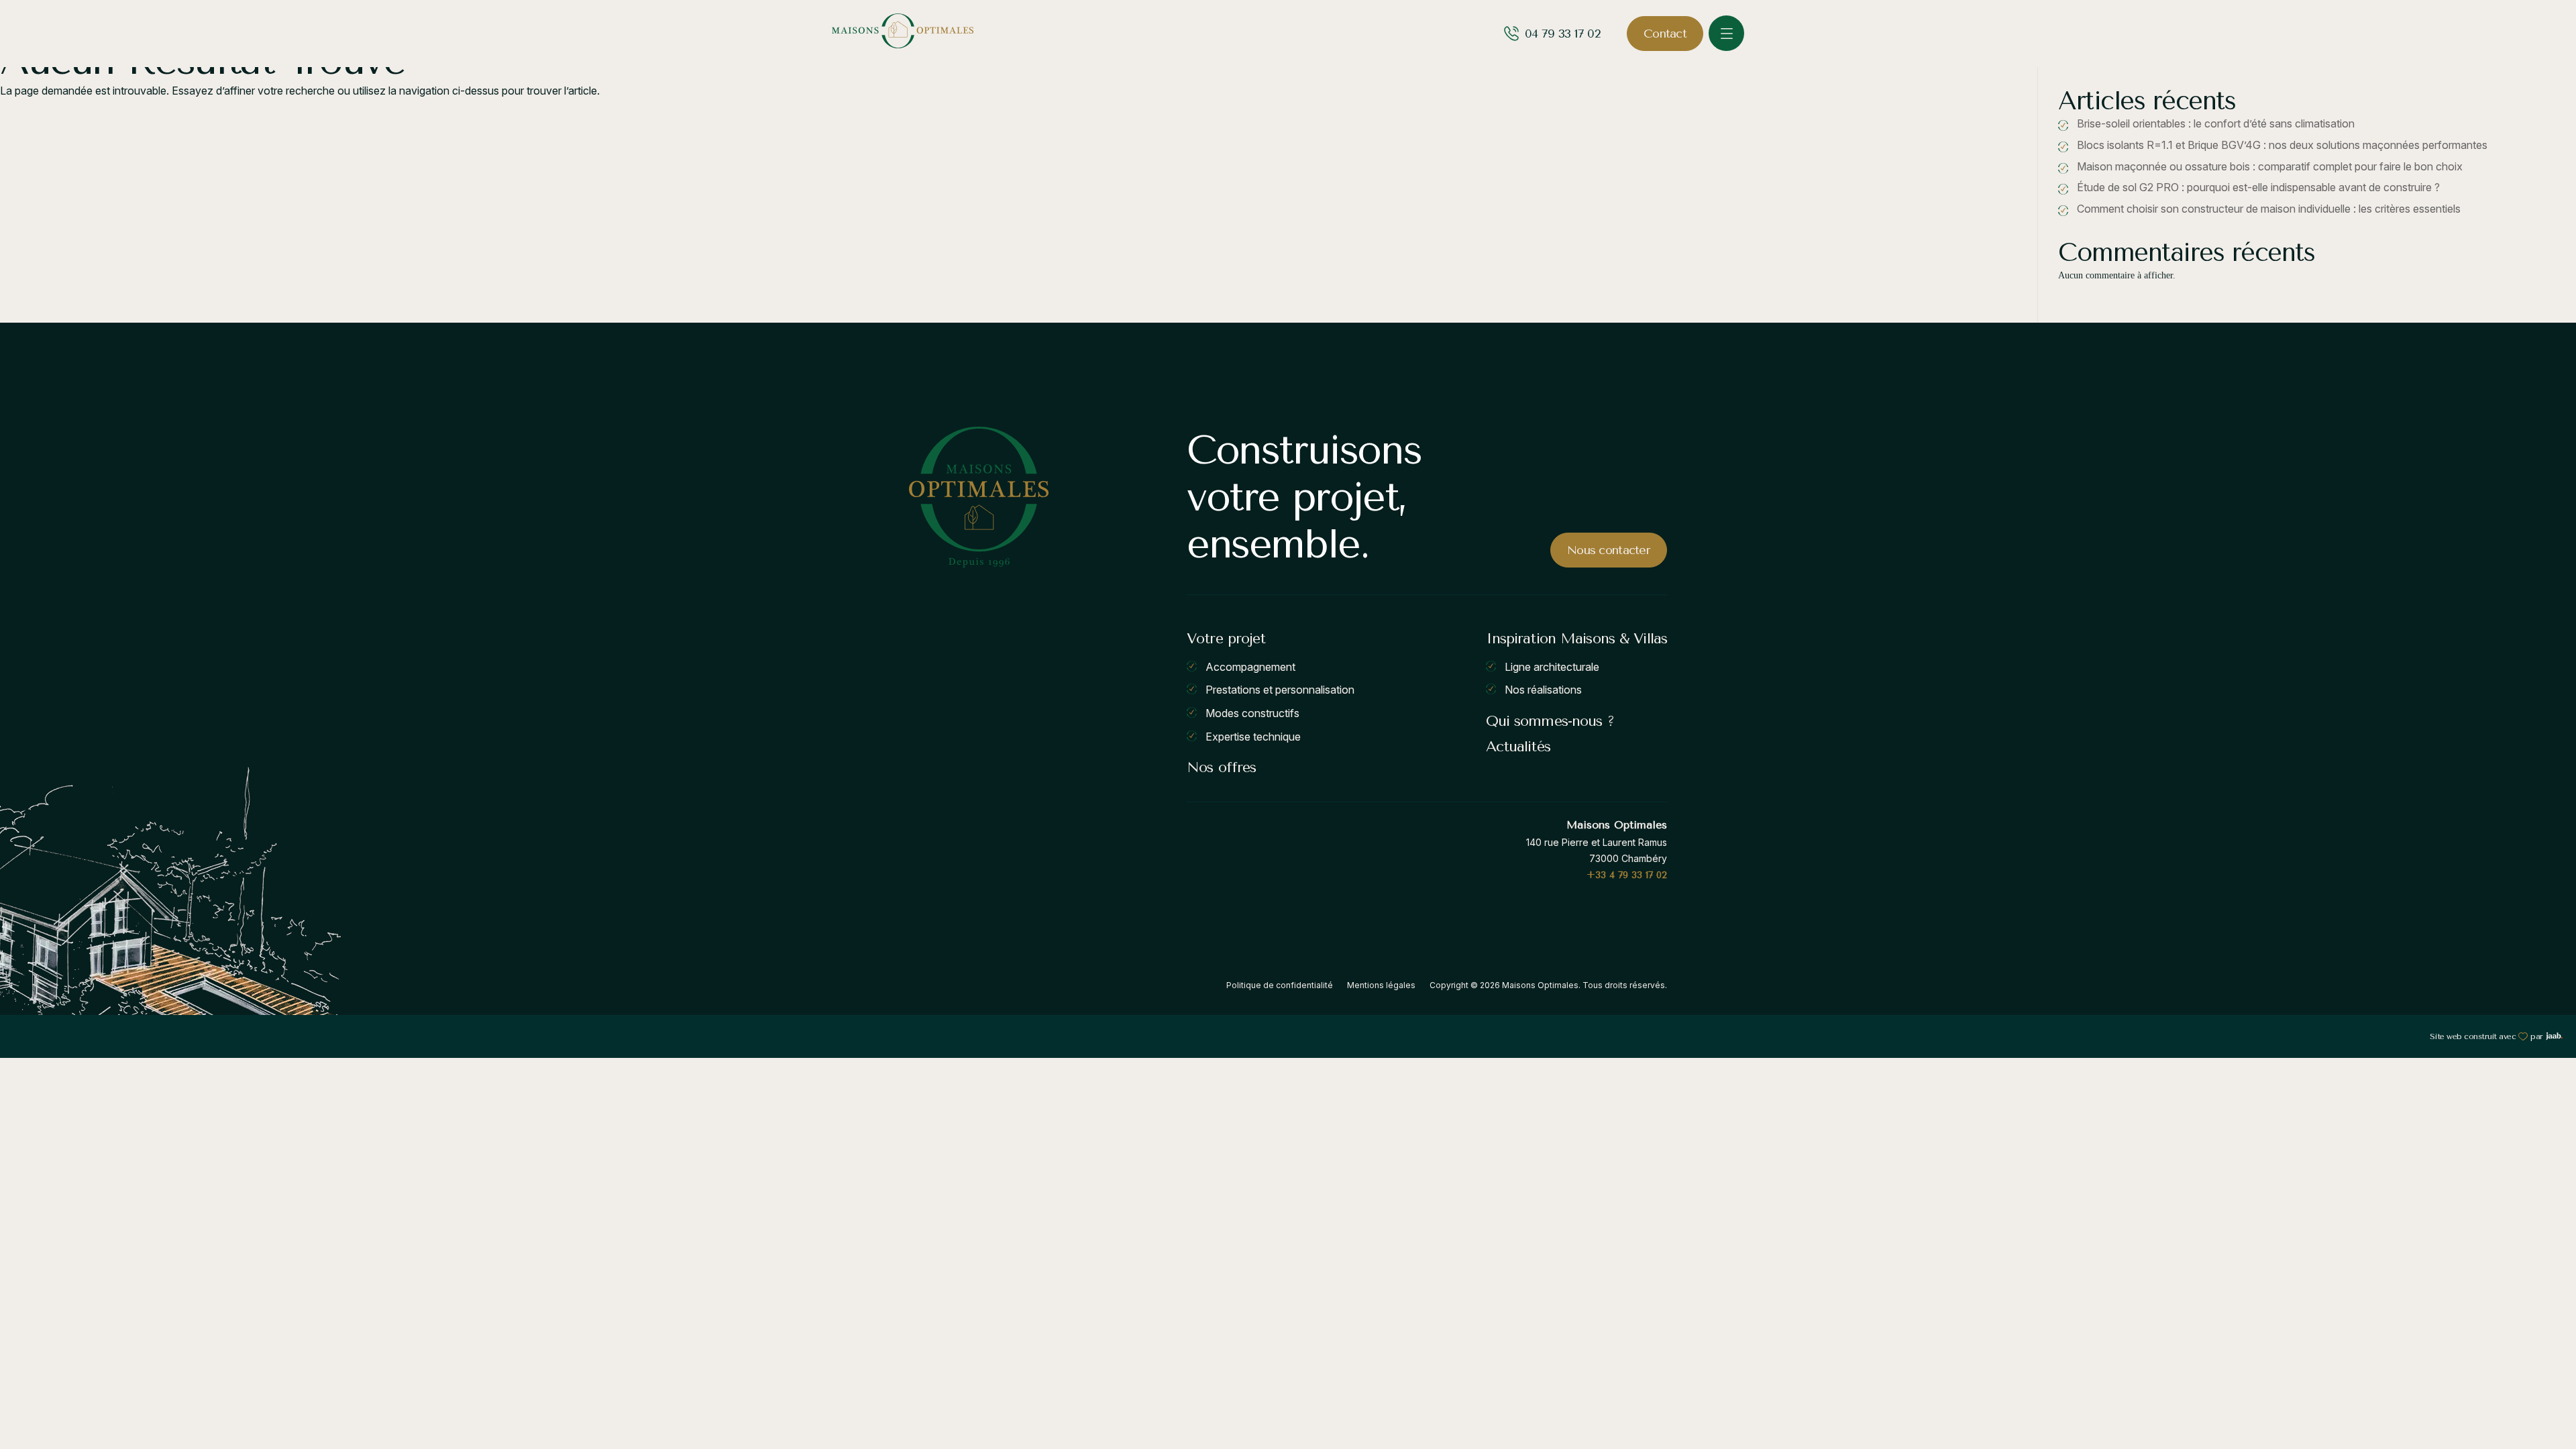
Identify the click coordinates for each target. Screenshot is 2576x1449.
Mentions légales (1381, 985)
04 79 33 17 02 (1562, 34)
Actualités (1518, 747)
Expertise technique (1253, 736)
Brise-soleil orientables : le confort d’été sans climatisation (2216, 123)
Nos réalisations (1543, 690)
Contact (1665, 34)
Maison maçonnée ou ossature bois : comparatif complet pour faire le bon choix (2270, 166)
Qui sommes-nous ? (1550, 721)
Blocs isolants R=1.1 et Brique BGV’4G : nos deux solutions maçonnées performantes (2282, 145)
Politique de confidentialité (1280, 985)
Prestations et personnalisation (1280, 690)
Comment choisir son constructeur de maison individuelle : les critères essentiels (2269, 209)
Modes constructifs (1252, 713)
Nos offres (1221, 767)
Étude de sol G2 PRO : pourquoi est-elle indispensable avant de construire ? (2258, 187)
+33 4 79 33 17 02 (1627, 875)
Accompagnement (1250, 666)
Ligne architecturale (1552, 666)
